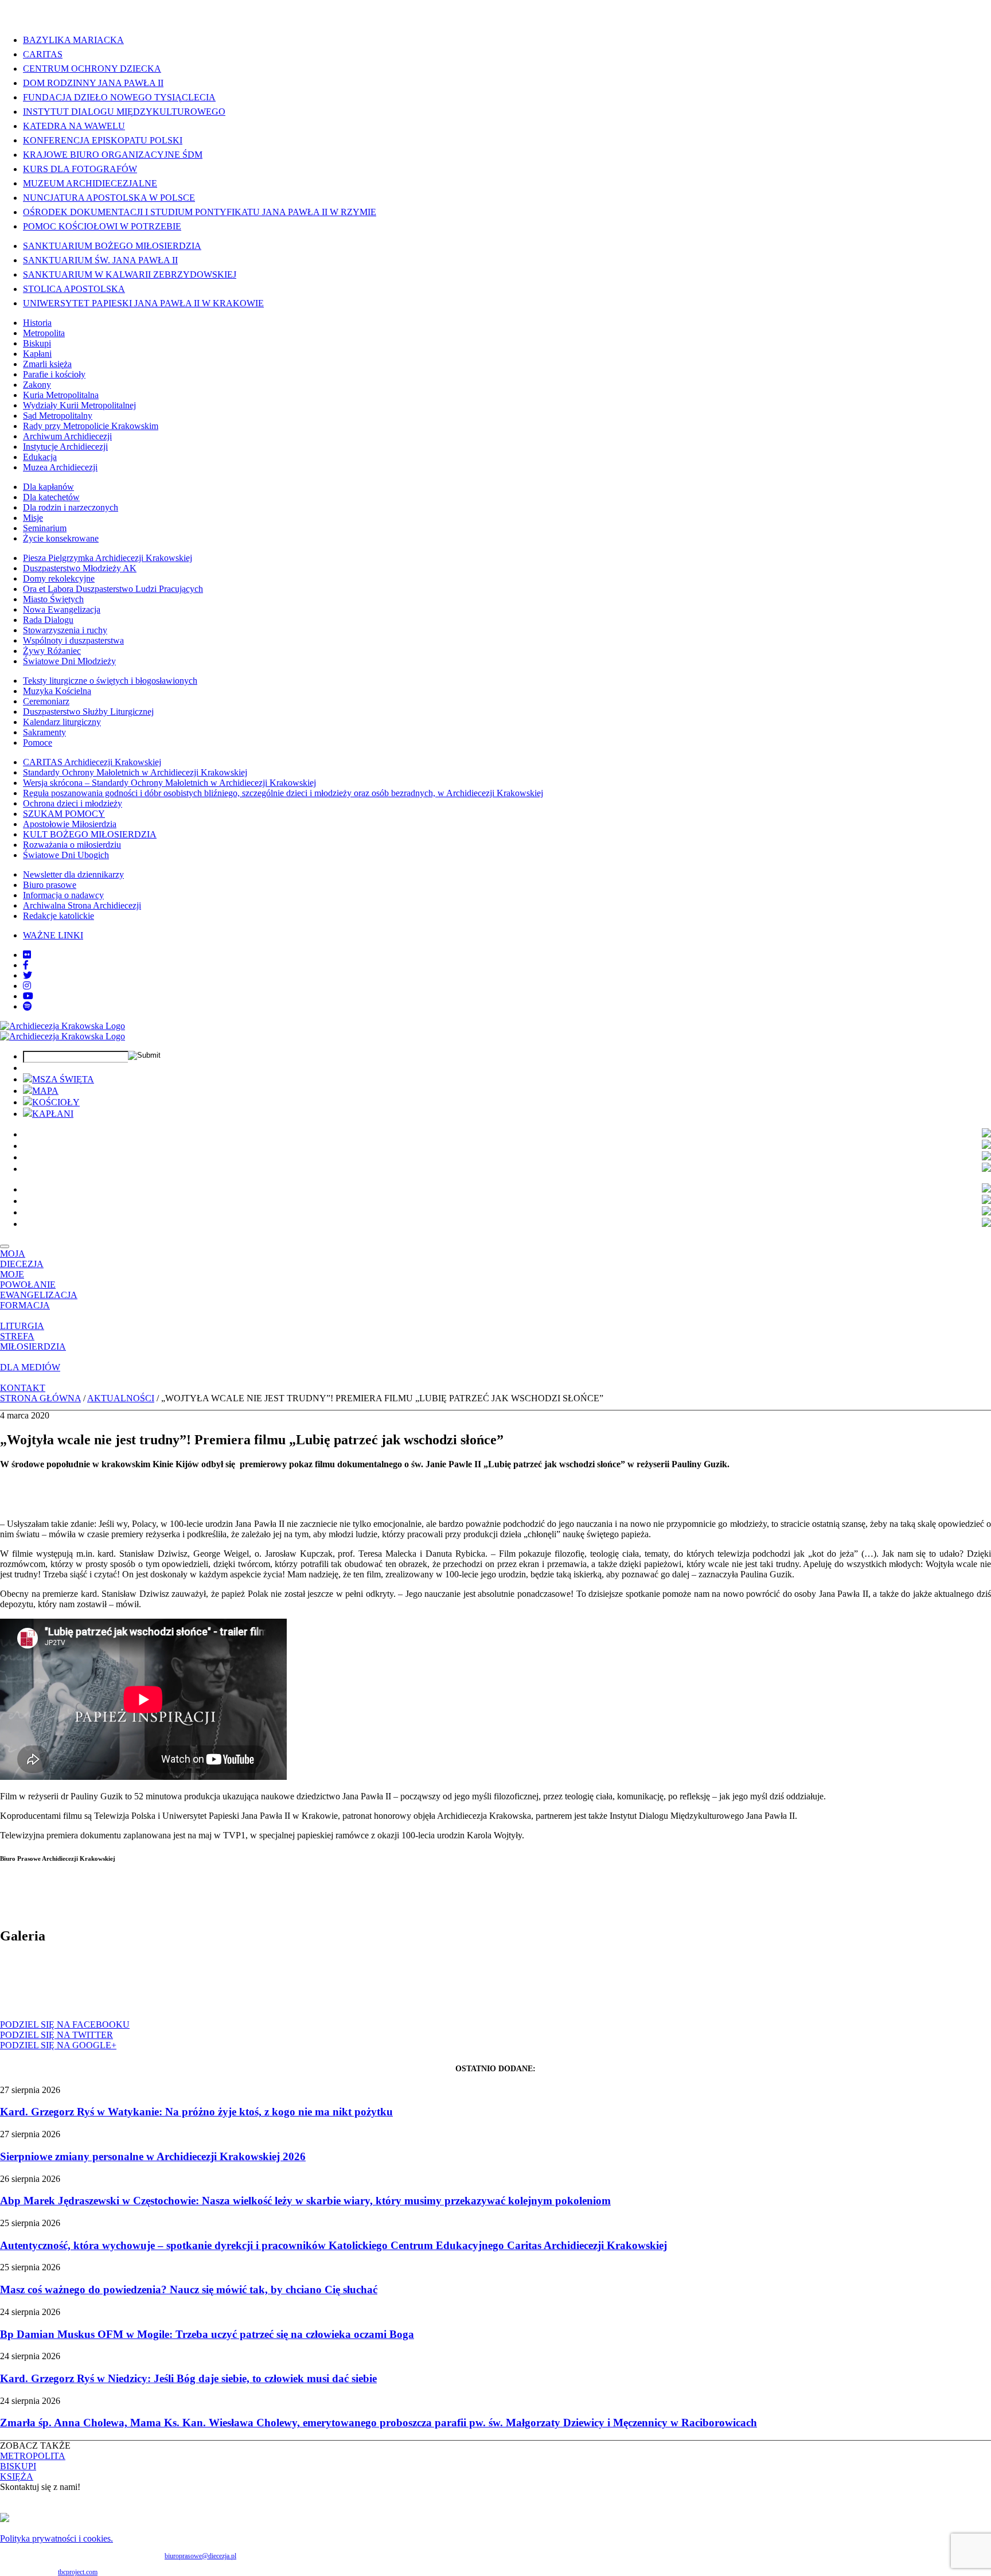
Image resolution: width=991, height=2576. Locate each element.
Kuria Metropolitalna (61, 395)
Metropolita (44, 333)
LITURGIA (22, 1326)
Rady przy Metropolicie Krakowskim (91, 426)
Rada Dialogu (48, 620)
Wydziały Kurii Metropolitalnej (79, 405)
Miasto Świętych (53, 599)
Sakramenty (44, 732)
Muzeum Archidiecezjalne (90, 183)
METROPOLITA (33, 2456)
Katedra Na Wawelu (74, 126)
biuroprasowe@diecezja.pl (200, 2556)
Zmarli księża (47, 364)
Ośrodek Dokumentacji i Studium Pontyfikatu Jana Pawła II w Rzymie (200, 212)
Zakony (37, 385)
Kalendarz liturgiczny (62, 722)
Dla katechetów (51, 497)
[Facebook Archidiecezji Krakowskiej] (26, 965)
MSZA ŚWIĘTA (63, 1079)
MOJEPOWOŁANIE (28, 1279)
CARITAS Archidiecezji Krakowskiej (92, 762)
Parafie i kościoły (54, 374)
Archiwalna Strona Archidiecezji (82, 905)
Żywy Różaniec (52, 651)
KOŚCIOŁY (56, 1102)
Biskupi (37, 343)
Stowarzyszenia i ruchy (65, 630)
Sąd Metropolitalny (58, 416)
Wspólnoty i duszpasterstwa (73, 640)
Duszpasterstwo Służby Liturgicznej (88, 712)
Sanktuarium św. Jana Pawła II (100, 260)
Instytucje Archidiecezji (65, 447)
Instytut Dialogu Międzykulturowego (124, 112)
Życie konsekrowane (61, 538)
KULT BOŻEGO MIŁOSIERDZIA (90, 834)
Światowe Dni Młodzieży (69, 661)
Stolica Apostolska (74, 289)
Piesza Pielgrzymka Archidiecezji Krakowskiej (108, 558)
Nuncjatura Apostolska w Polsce (109, 198)
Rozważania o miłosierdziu (72, 845)
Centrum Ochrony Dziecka (92, 69)
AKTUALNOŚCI (121, 1398)
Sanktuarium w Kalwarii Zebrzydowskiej (130, 274)
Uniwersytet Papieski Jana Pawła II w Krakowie (143, 303)
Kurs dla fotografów (80, 169)
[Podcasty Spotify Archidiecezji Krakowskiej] (28, 1006)
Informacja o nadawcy (63, 895)
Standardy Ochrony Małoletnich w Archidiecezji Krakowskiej (135, 772)
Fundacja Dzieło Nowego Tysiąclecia (119, 97)
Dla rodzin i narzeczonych (71, 507)
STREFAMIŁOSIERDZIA (33, 1341)
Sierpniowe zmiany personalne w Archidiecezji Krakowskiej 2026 (153, 2156)
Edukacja (40, 457)
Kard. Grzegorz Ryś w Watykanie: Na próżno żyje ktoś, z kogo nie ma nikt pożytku (196, 2112)
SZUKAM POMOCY (64, 814)
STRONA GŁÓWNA (40, 1398)
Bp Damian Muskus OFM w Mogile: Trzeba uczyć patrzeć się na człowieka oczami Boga (207, 2334)
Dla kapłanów (48, 487)
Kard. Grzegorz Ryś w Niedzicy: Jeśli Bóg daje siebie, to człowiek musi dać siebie (188, 2378)
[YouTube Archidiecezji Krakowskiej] (28, 996)
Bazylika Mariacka (73, 40)
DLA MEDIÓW (30, 1367)
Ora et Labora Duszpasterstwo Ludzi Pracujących (113, 589)
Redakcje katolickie (58, 916)
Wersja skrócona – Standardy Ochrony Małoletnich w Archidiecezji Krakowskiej (169, 783)
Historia (37, 323)
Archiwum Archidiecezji (67, 436)
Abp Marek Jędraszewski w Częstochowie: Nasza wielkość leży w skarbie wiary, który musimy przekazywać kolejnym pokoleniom (305, 2201)
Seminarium (45, 528)
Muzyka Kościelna (57, 691)
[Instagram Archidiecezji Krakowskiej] (27, 986)
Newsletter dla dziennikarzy (73, 874)
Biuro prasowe (50, 885)
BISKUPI (18, 2466)
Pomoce (38, 743)
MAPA (45, 1091)
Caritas (43, 54)
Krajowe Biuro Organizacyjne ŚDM (113, 155)
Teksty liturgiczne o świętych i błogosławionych (110, 681)
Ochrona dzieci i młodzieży (73, 803)
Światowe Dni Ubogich (66, 855)
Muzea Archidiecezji (60, 467)
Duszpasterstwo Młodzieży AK (80, 568)
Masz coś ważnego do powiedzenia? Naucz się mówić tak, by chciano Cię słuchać (189, 2289)
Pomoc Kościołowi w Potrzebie (102, 226)
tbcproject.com (78, 2572)
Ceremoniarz (46, 701)
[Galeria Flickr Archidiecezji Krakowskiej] (27, 955)
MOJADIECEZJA (22, 1259)
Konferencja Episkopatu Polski (103, 140)
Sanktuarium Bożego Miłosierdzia (112, 246)
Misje (33, 518)
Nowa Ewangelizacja (62, 609)
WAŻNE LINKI (53, 935)
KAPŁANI (53, 1114)
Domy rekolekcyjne (59, 578)
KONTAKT (23, 1388)
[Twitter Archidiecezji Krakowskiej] (28, 975)
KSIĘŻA (17, 2476)
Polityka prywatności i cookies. (56, 2538)
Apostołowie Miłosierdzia (70, 824)
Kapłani (37, 354)
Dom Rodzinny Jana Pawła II (93, 83)
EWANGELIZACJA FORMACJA (39, 1300)
